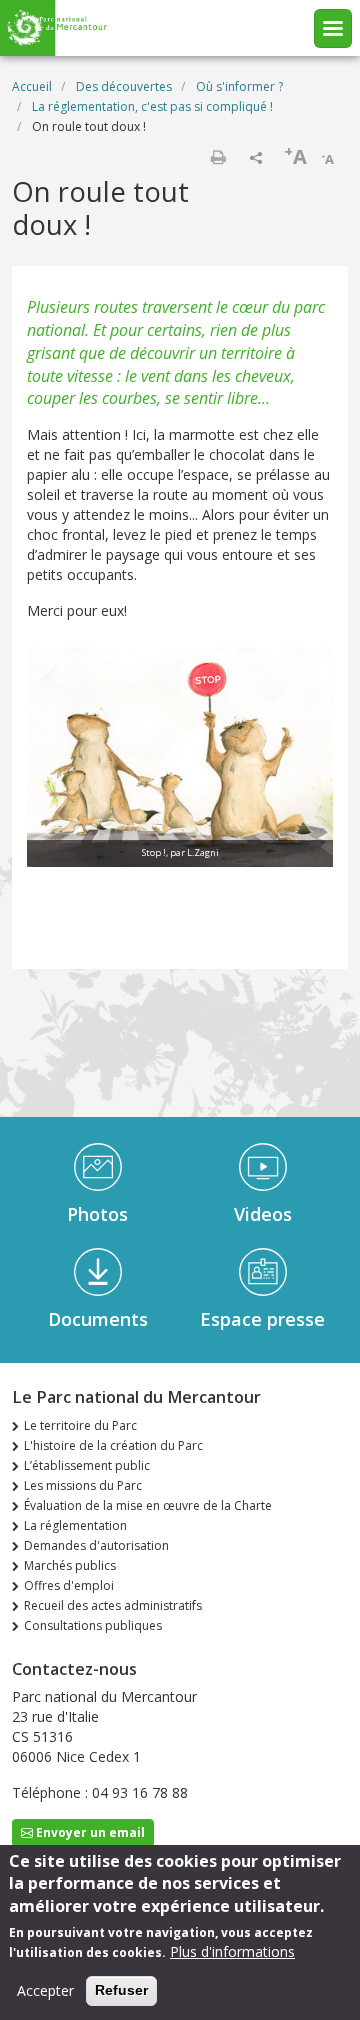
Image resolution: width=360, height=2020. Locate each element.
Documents (98, 1319)
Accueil (32, 86)
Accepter (45, 1990)
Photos (97, 1214)
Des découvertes (124, 86)
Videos (263, 1214)
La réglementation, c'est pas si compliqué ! (152, 106)
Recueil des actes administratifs (113, 1605)
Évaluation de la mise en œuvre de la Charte (148, 1505)
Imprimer (218, 157)
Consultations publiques (93, 1625)
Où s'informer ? (239, 86)
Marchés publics (70, 1565)
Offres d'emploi (69, 1585)
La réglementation (75, 1525)
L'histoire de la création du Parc (113, 1445)
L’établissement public (87, 1465)
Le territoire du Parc (80, 1425)
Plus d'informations (232, 1951)
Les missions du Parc (83, 1485)
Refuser (121, 1990)
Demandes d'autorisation (96, 1545)
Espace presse (262, 1319)
